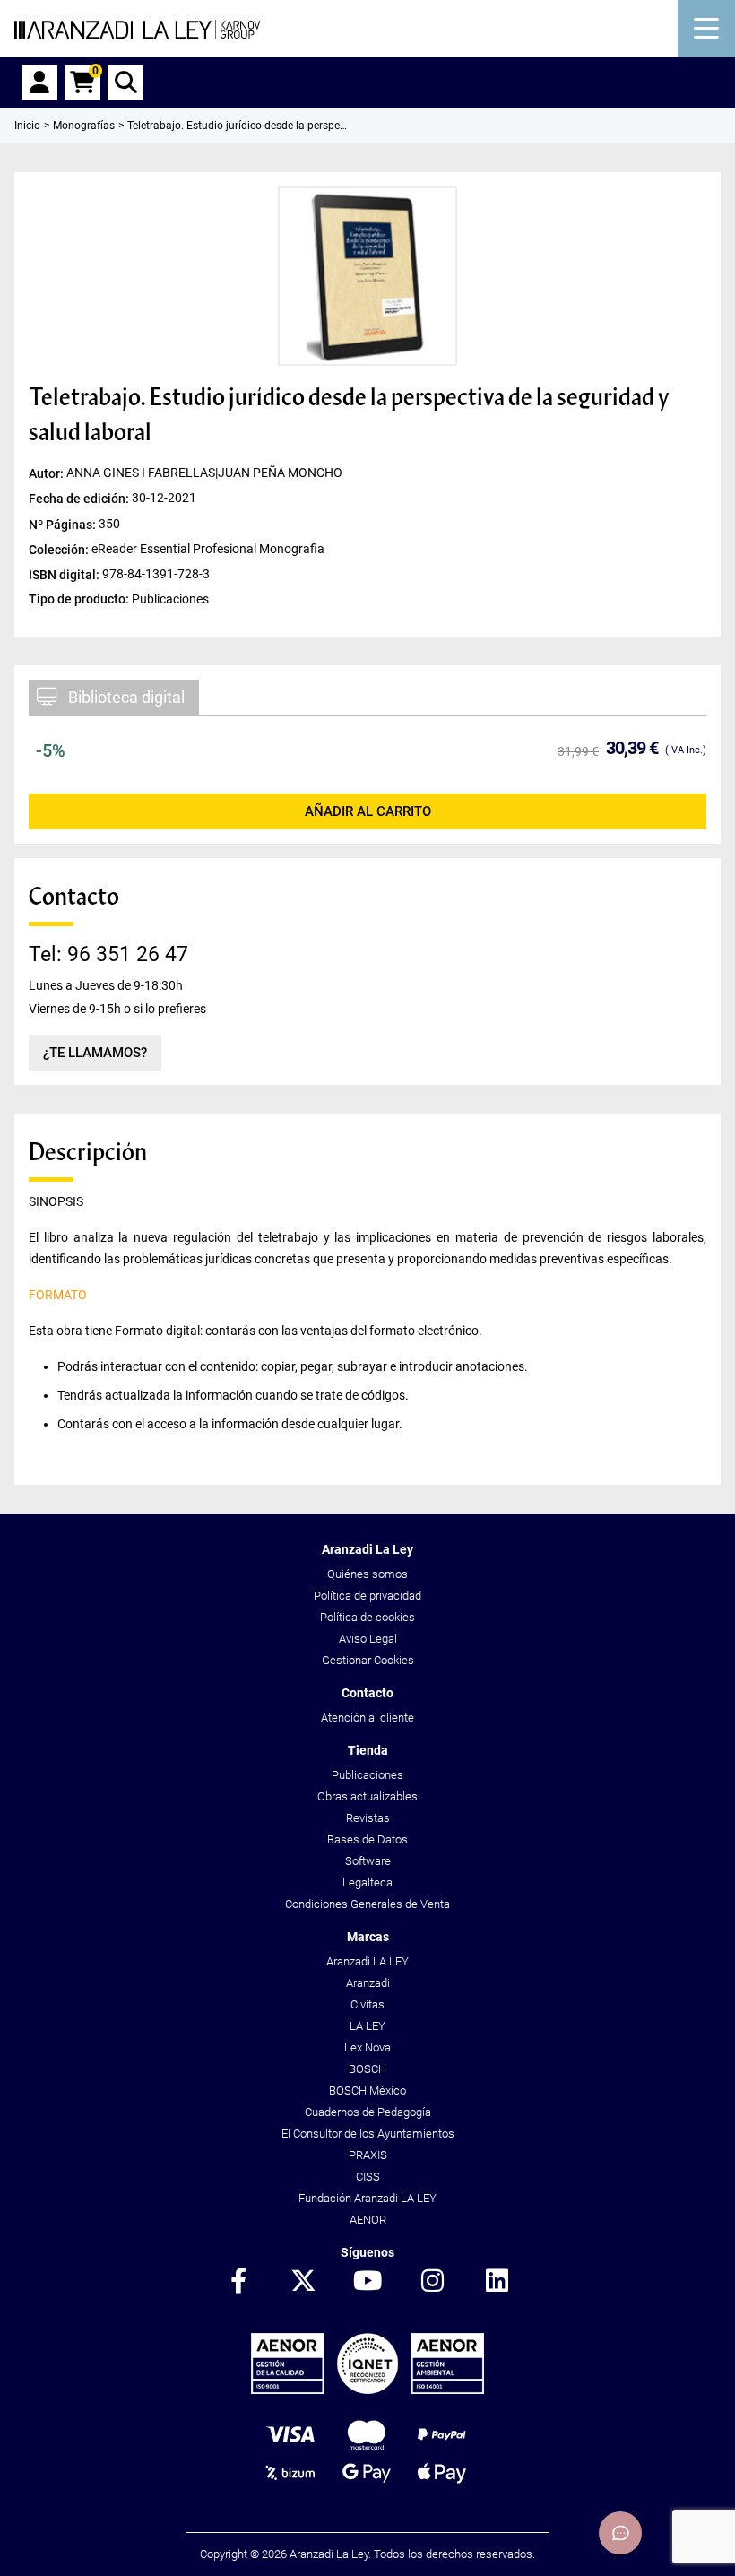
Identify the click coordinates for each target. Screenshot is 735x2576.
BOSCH (367, 2069)
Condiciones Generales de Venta (367, 1904)
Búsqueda (125, 82)
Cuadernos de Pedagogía (368, 2112)
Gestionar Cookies (368, 1660)
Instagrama (432, 2282)
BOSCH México (367, 2090)
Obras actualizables (367, 1796)
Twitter (303, 2282)
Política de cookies (367, 1617)
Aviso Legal (368, 1639)
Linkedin (497, 2282)
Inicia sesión (39, 82)
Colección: (60, 549)
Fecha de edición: (80, 499)
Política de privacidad (367, 1596)
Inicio (27, 126)
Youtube (367, 2282)
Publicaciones (367, 1775)
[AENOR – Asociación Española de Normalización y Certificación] (367, 2390)
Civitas (367, 2004)
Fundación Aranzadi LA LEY (367, 2198)
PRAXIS (368, 2155)
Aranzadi (368, 1983)
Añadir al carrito (368, 811)
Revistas (368, 1818)
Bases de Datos (367, 1839)
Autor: (48, 473)
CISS (368, 2177)
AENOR (368, 2220)
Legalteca (367, 1882)
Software (368, 1861)
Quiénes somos (367, 1574)
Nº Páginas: (64, 524)
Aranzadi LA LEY (367, 1961)
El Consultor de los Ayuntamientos (368, 2134)
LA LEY (367, 2026)
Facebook (238, 2282)
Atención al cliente (367, 1717)
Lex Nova (367, 2047)
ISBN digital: (65, 574)
